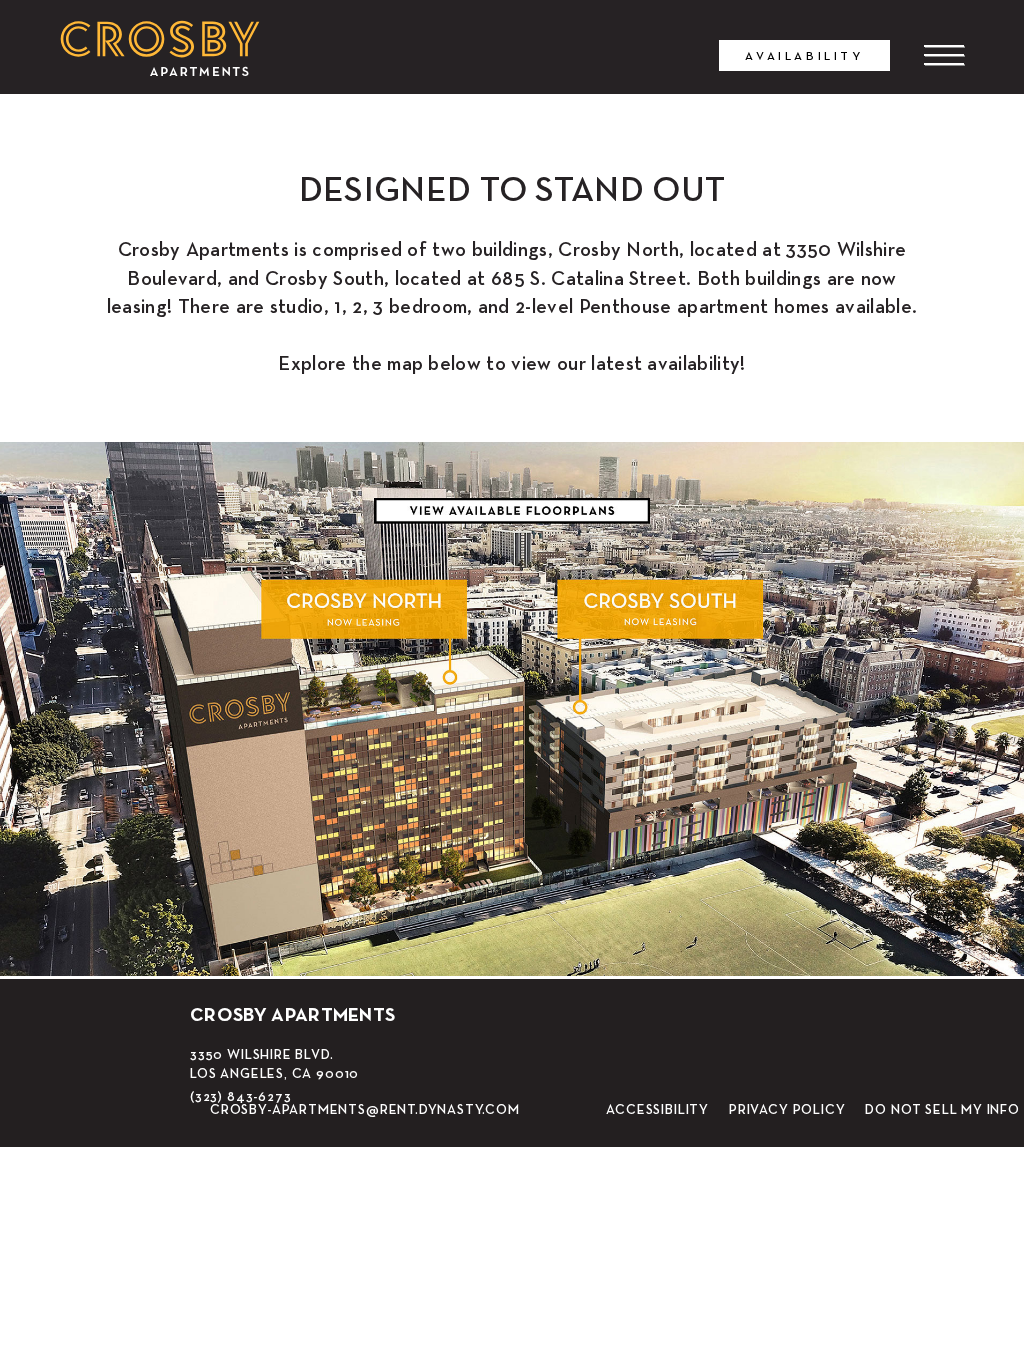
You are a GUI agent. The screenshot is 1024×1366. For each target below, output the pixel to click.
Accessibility (657, 1110)
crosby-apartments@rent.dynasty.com (365, 1109)
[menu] (944, 55)
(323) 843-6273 (240, 1096)
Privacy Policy (787, 1110)
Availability (804, 55)
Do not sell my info (942, 1110)
